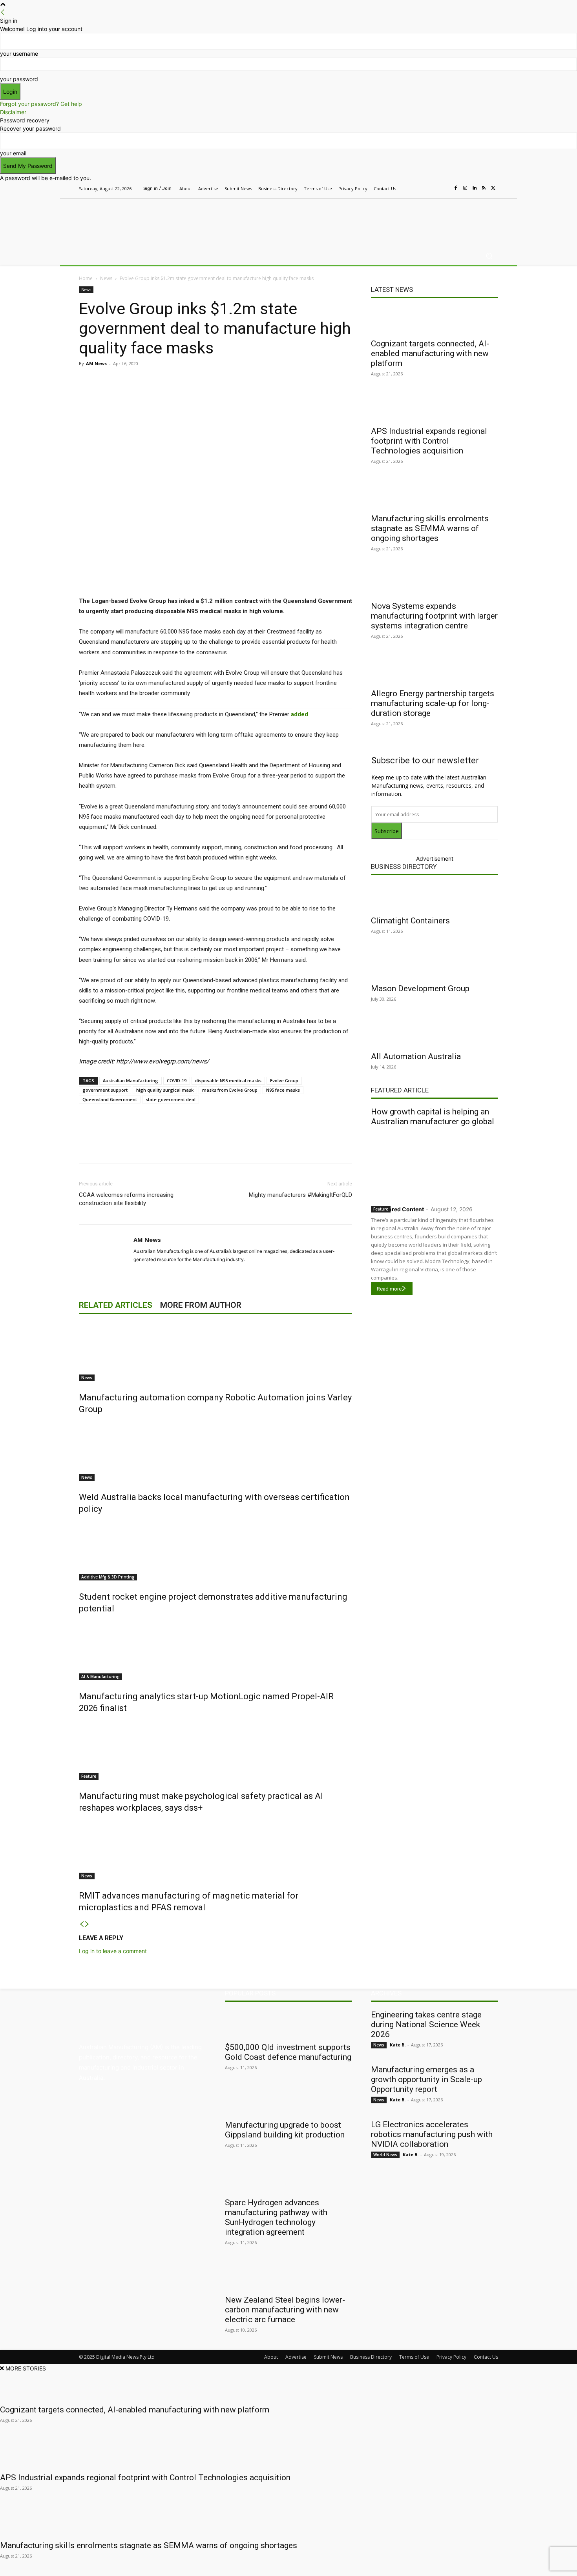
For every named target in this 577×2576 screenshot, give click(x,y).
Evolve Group (284, 1080)
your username (19, 54)
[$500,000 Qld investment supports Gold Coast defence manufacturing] (288, 2024)
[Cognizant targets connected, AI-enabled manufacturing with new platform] (435, 320)
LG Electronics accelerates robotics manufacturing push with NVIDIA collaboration (432, 2134)
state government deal (171, 1099)
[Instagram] (465, 188)
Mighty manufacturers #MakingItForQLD (300, 1195)
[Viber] (208, 381)
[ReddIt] (190, 381)
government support (105, 1090)
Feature (89, 1776)
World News (385, 2155)
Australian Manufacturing (131, 1080)
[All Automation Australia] (435, 1033)
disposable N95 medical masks (228, 1080)
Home (86, 278)
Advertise (296, 2357)
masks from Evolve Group (230, 1090)
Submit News (328, 2357)
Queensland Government (110, 1099)
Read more (389, 1289)
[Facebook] (456, 188)
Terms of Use (414, 2357)
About (271, 2357)
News (106, 278)
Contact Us (486, 2357)
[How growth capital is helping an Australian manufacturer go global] (435, 1164)
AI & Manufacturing (100, 1677)
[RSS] (484, 188)
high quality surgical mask (165, 1090)
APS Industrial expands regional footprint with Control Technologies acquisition (429, 441)
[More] (244, 381)
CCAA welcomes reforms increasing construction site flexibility (126, 1199)
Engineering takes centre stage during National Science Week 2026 (426, 2024)
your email (13, 153)
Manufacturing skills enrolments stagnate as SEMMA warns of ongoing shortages (430, 528)
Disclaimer (13, 112)
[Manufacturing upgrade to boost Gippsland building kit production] (288, 2101)
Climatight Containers (410, 921)
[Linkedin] (475, 188)
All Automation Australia (416, 1056)
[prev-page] (82, 1924)
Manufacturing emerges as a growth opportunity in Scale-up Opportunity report (426, 2079)
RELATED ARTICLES (116, 1305)
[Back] (3, 12)
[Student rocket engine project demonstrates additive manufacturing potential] (215, 1551)
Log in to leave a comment (113, 1951)
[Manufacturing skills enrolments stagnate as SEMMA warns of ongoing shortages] (435, 495)
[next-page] (87, 1924)
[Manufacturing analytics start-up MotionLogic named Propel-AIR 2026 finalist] (215, 1651)
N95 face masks (283, 1090)
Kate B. (398, 2045)
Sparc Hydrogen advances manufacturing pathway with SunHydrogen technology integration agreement (276, 2217)
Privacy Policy (451, 2357)
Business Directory (404, 867)
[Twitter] (493, 188)
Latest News (392, 289)
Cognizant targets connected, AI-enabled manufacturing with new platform (430, 353)
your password (19, 79)
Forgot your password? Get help (41, 104)
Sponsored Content (397, 1209)
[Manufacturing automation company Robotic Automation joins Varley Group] (215, 1352)
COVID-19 (177, 1080)
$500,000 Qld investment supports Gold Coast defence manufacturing (288, 2052)
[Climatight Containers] (435, 897)
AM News (96, 363)
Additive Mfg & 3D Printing (108, 1577)
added (299, 714)
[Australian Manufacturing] (135, 221)
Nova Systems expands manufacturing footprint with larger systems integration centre (434, 616)
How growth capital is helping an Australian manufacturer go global (433, 1117)
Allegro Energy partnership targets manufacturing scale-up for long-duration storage (433, 703)
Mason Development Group (420, 989)
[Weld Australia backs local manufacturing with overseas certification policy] (215, 1451)
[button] (489, 256)
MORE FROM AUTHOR (201, 1305)
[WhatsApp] (226, 381)
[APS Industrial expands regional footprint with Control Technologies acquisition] (435, 408)
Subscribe (387, 831)
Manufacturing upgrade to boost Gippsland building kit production (285, 2130)
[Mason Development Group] (435, 965)
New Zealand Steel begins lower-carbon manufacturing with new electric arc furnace (285, 2310)
